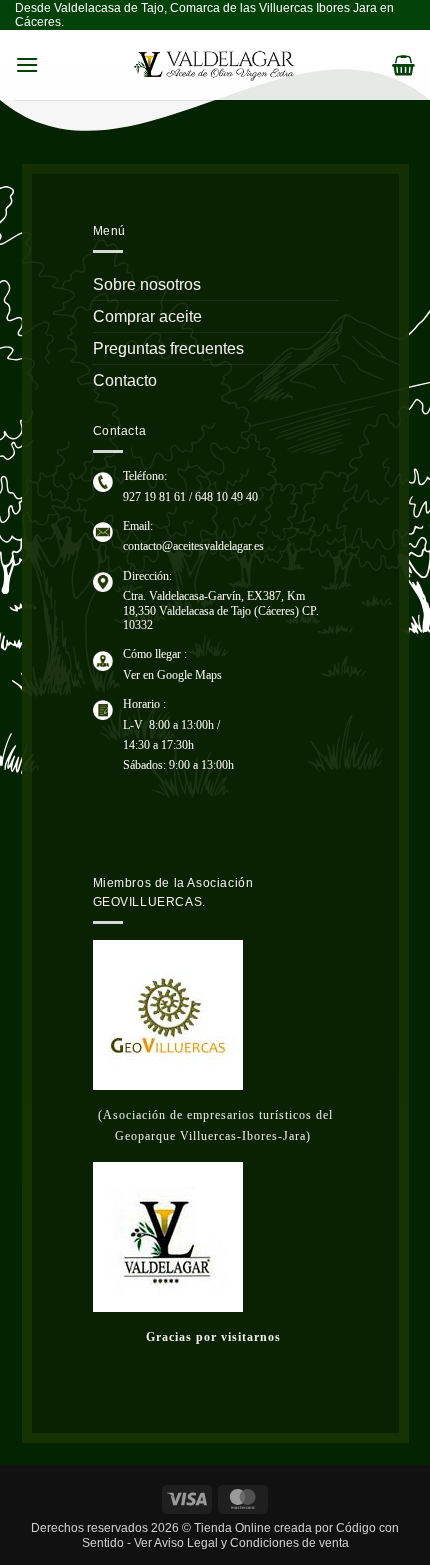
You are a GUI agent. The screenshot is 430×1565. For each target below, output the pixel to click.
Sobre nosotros (147, 284)
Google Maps (189, 675)
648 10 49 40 (226, 497)
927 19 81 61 (154, 497)
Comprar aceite (147, 316)
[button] (27, 64)
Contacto (125, 380)
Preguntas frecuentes (168, 348)
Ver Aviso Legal (176, 1543)
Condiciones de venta (289, 1543)
